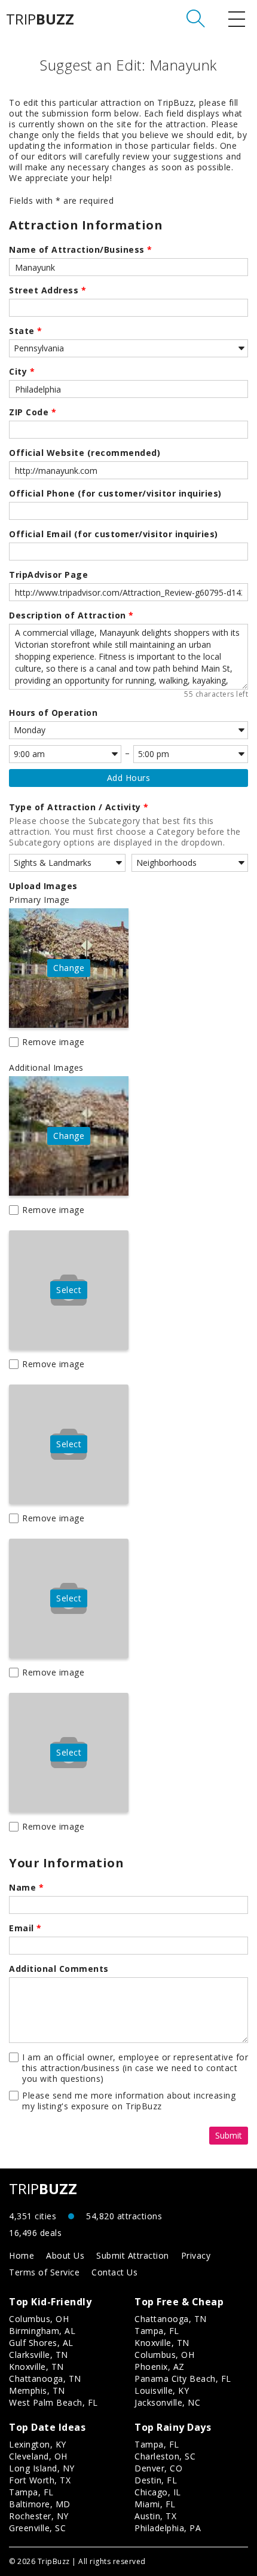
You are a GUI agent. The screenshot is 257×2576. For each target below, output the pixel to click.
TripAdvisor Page (48, 575)
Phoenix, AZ (160, 2367)
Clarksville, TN (39, 2355)
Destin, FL (156, 2480)
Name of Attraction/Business (81, 250)
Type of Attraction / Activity (79, 807)
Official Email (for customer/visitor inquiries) (114, 534)
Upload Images (43, 886)
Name (26, 1888)
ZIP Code (33, 412)
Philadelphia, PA (168, 2528)
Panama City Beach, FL (183, 2379)
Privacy (196, 2255)
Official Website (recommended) (85, 453)
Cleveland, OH (38, 2456)
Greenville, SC (37, 2528)
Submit (229, 2135)
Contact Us (114, 2272)
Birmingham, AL (42, 2331)
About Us (65, 2255)
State (26, 331)
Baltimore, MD (40, 2504)
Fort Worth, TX (40, 2480)
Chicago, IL (158, 2492)
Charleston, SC (165, 2456)
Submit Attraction (133, 2255)
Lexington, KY (38, 2444)
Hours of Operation (53, 713)
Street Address (48, 290)
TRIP (40, 19)
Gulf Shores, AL (41, 2343)
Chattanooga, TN (45, 2379)
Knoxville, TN (36, 2367)
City (22, 372)
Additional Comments (59, 1969)
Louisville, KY (162, 2390)
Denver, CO (158, 2468)
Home (22, 2255)
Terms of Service (44, 2272)
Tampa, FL (157, 2331)
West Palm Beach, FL (53, 2402)
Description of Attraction (71, 615)
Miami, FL (155, 2504)
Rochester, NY (39, 2516)
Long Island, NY (42, 2468)
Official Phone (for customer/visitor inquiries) (115, 494)
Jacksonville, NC (167, 2402)
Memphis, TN (37, 2390)
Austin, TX (155, 2516)
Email (25, 1928)
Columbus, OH (39, 2319)
